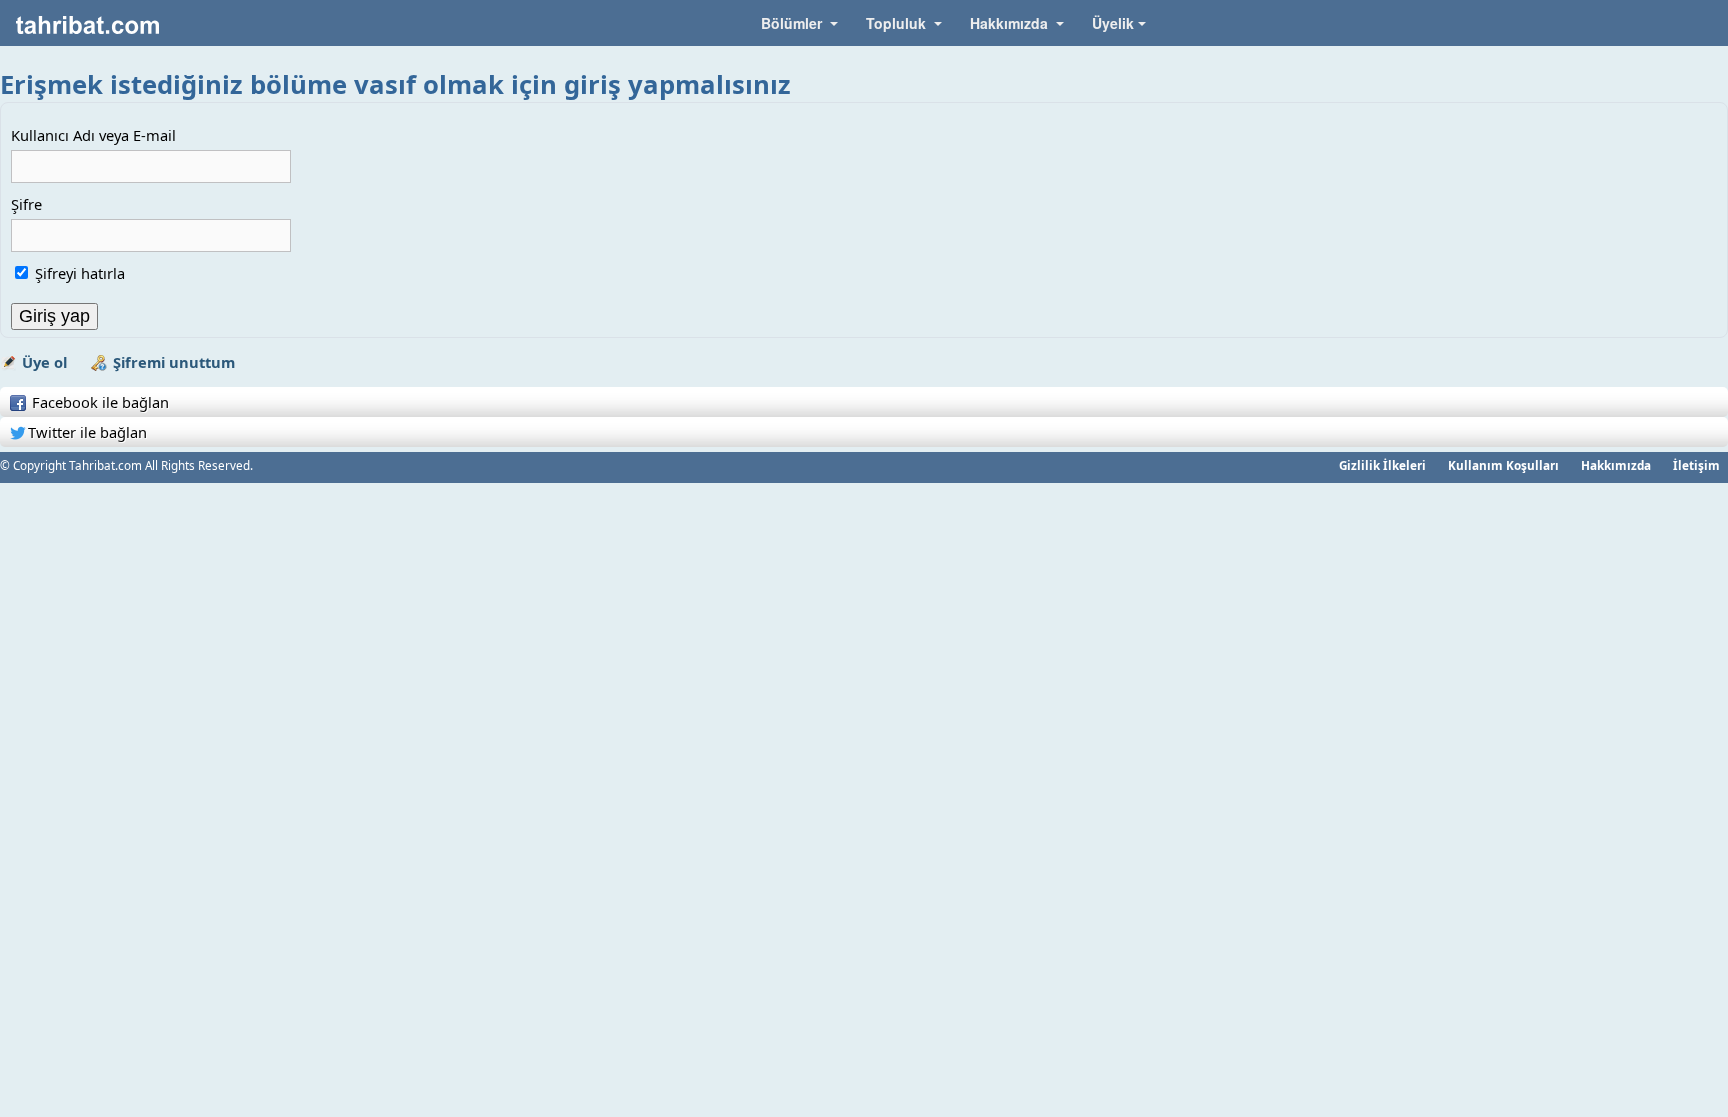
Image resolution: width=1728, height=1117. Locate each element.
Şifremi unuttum (174, 362)
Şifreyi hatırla (80, 273)
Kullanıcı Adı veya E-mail (93, 135)
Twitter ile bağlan (87, 432)
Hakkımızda (1616, 465)
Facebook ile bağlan (98, 402)
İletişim (1696, 465)
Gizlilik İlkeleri (1382, 465)
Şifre (26, 204)
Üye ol (44, 362)
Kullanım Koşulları (1503, 465)
